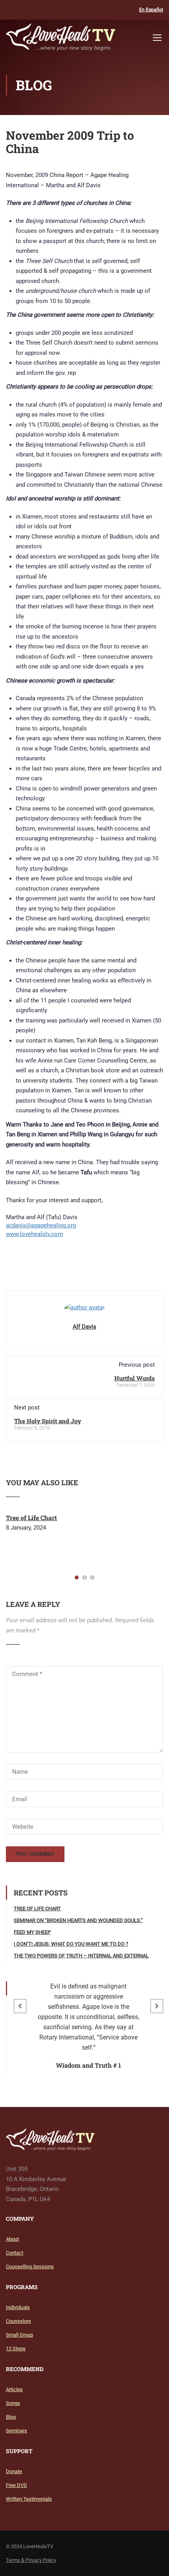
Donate (14, 2471)
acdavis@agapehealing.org (41, 1225)
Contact (15, 2253)
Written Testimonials (29, 2499)
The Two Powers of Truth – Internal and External (81, 1956)
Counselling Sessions (30, 2267)
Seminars (17, 2431)
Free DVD (17, 2485)
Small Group (19, 2335)
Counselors (18, 2321)
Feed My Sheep (32, 1932)
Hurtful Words (135, 1378)
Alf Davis (84, 1327)
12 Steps (16, 2349)
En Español (151, 10)
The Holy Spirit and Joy (48, 1421)
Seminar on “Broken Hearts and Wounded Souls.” (78, 1920)
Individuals (18, 2307)
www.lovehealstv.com (34, 1234)
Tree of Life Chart (31, 1518)
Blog (11, 2417)
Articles (14, 2389)
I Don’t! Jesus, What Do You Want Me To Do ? (71, 1944)
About (12, 2239)
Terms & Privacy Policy (31, 2560)
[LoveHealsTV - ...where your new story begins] (61, 39)
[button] (20, 2006)
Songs (13, 2403)
